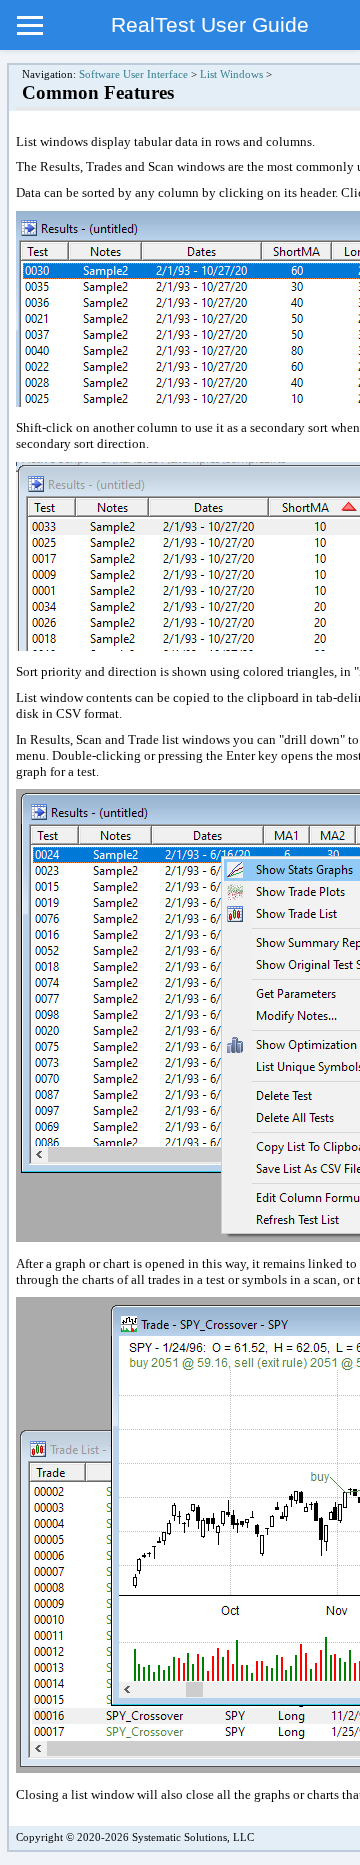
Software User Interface (133, 74)
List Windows (231, 74)
